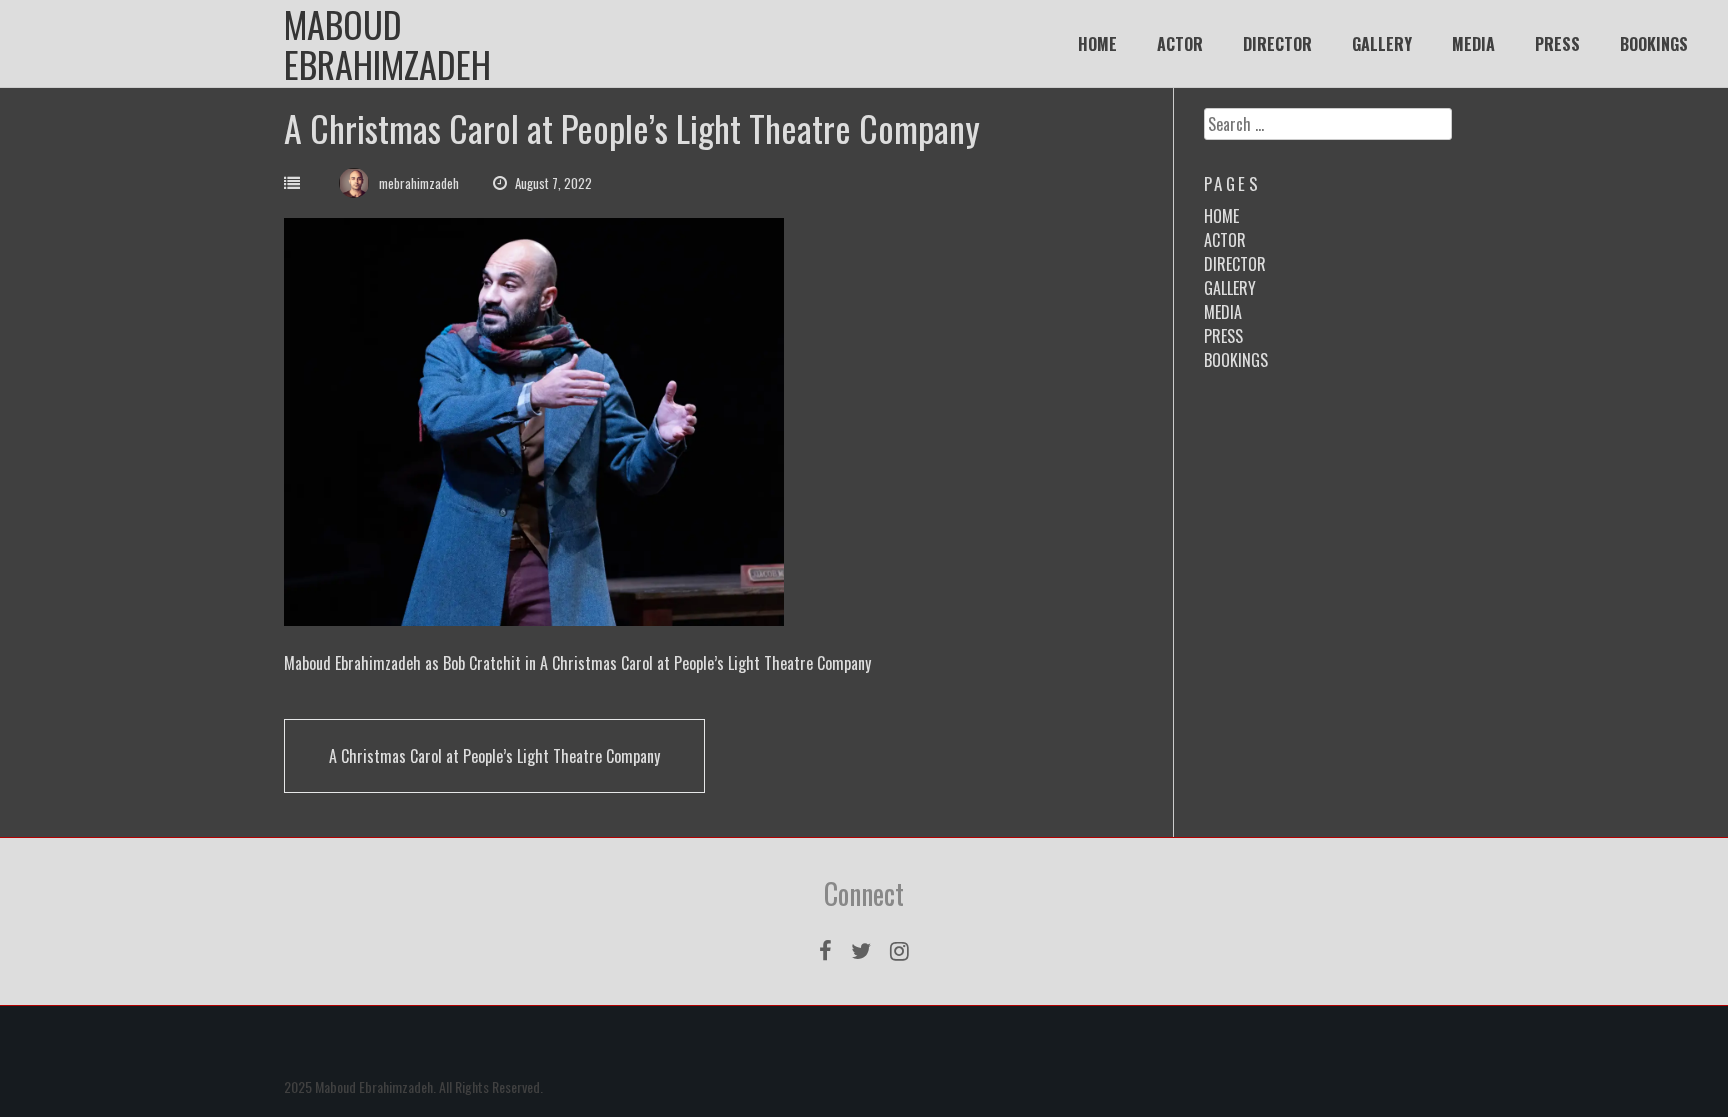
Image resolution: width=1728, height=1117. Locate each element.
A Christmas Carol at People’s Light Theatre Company (494, 756)
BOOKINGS (1654, 44)
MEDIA (1473, 44)
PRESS (1557, 44)
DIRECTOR (1277, 44)
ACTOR (1180, 44)
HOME (1097, 44)
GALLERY (1382, 44)
